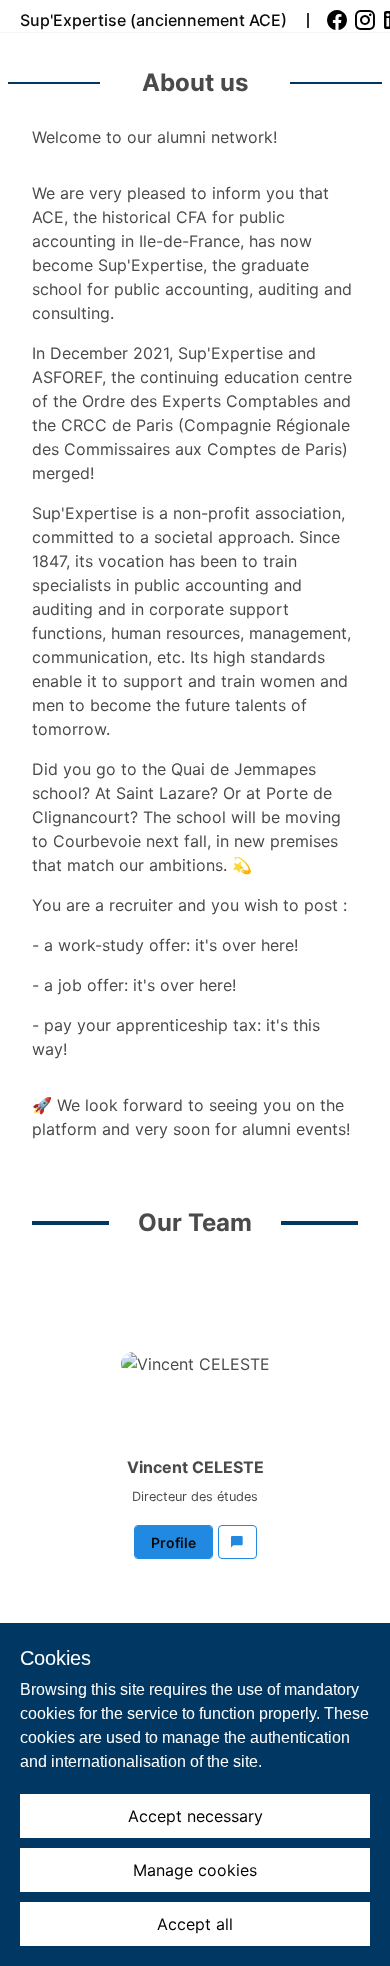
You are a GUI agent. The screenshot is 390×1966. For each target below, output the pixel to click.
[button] (237, 1542)
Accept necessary (195, 1816)
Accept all (195, 1924)
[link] (339, 20)
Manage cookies (195, 1870)
